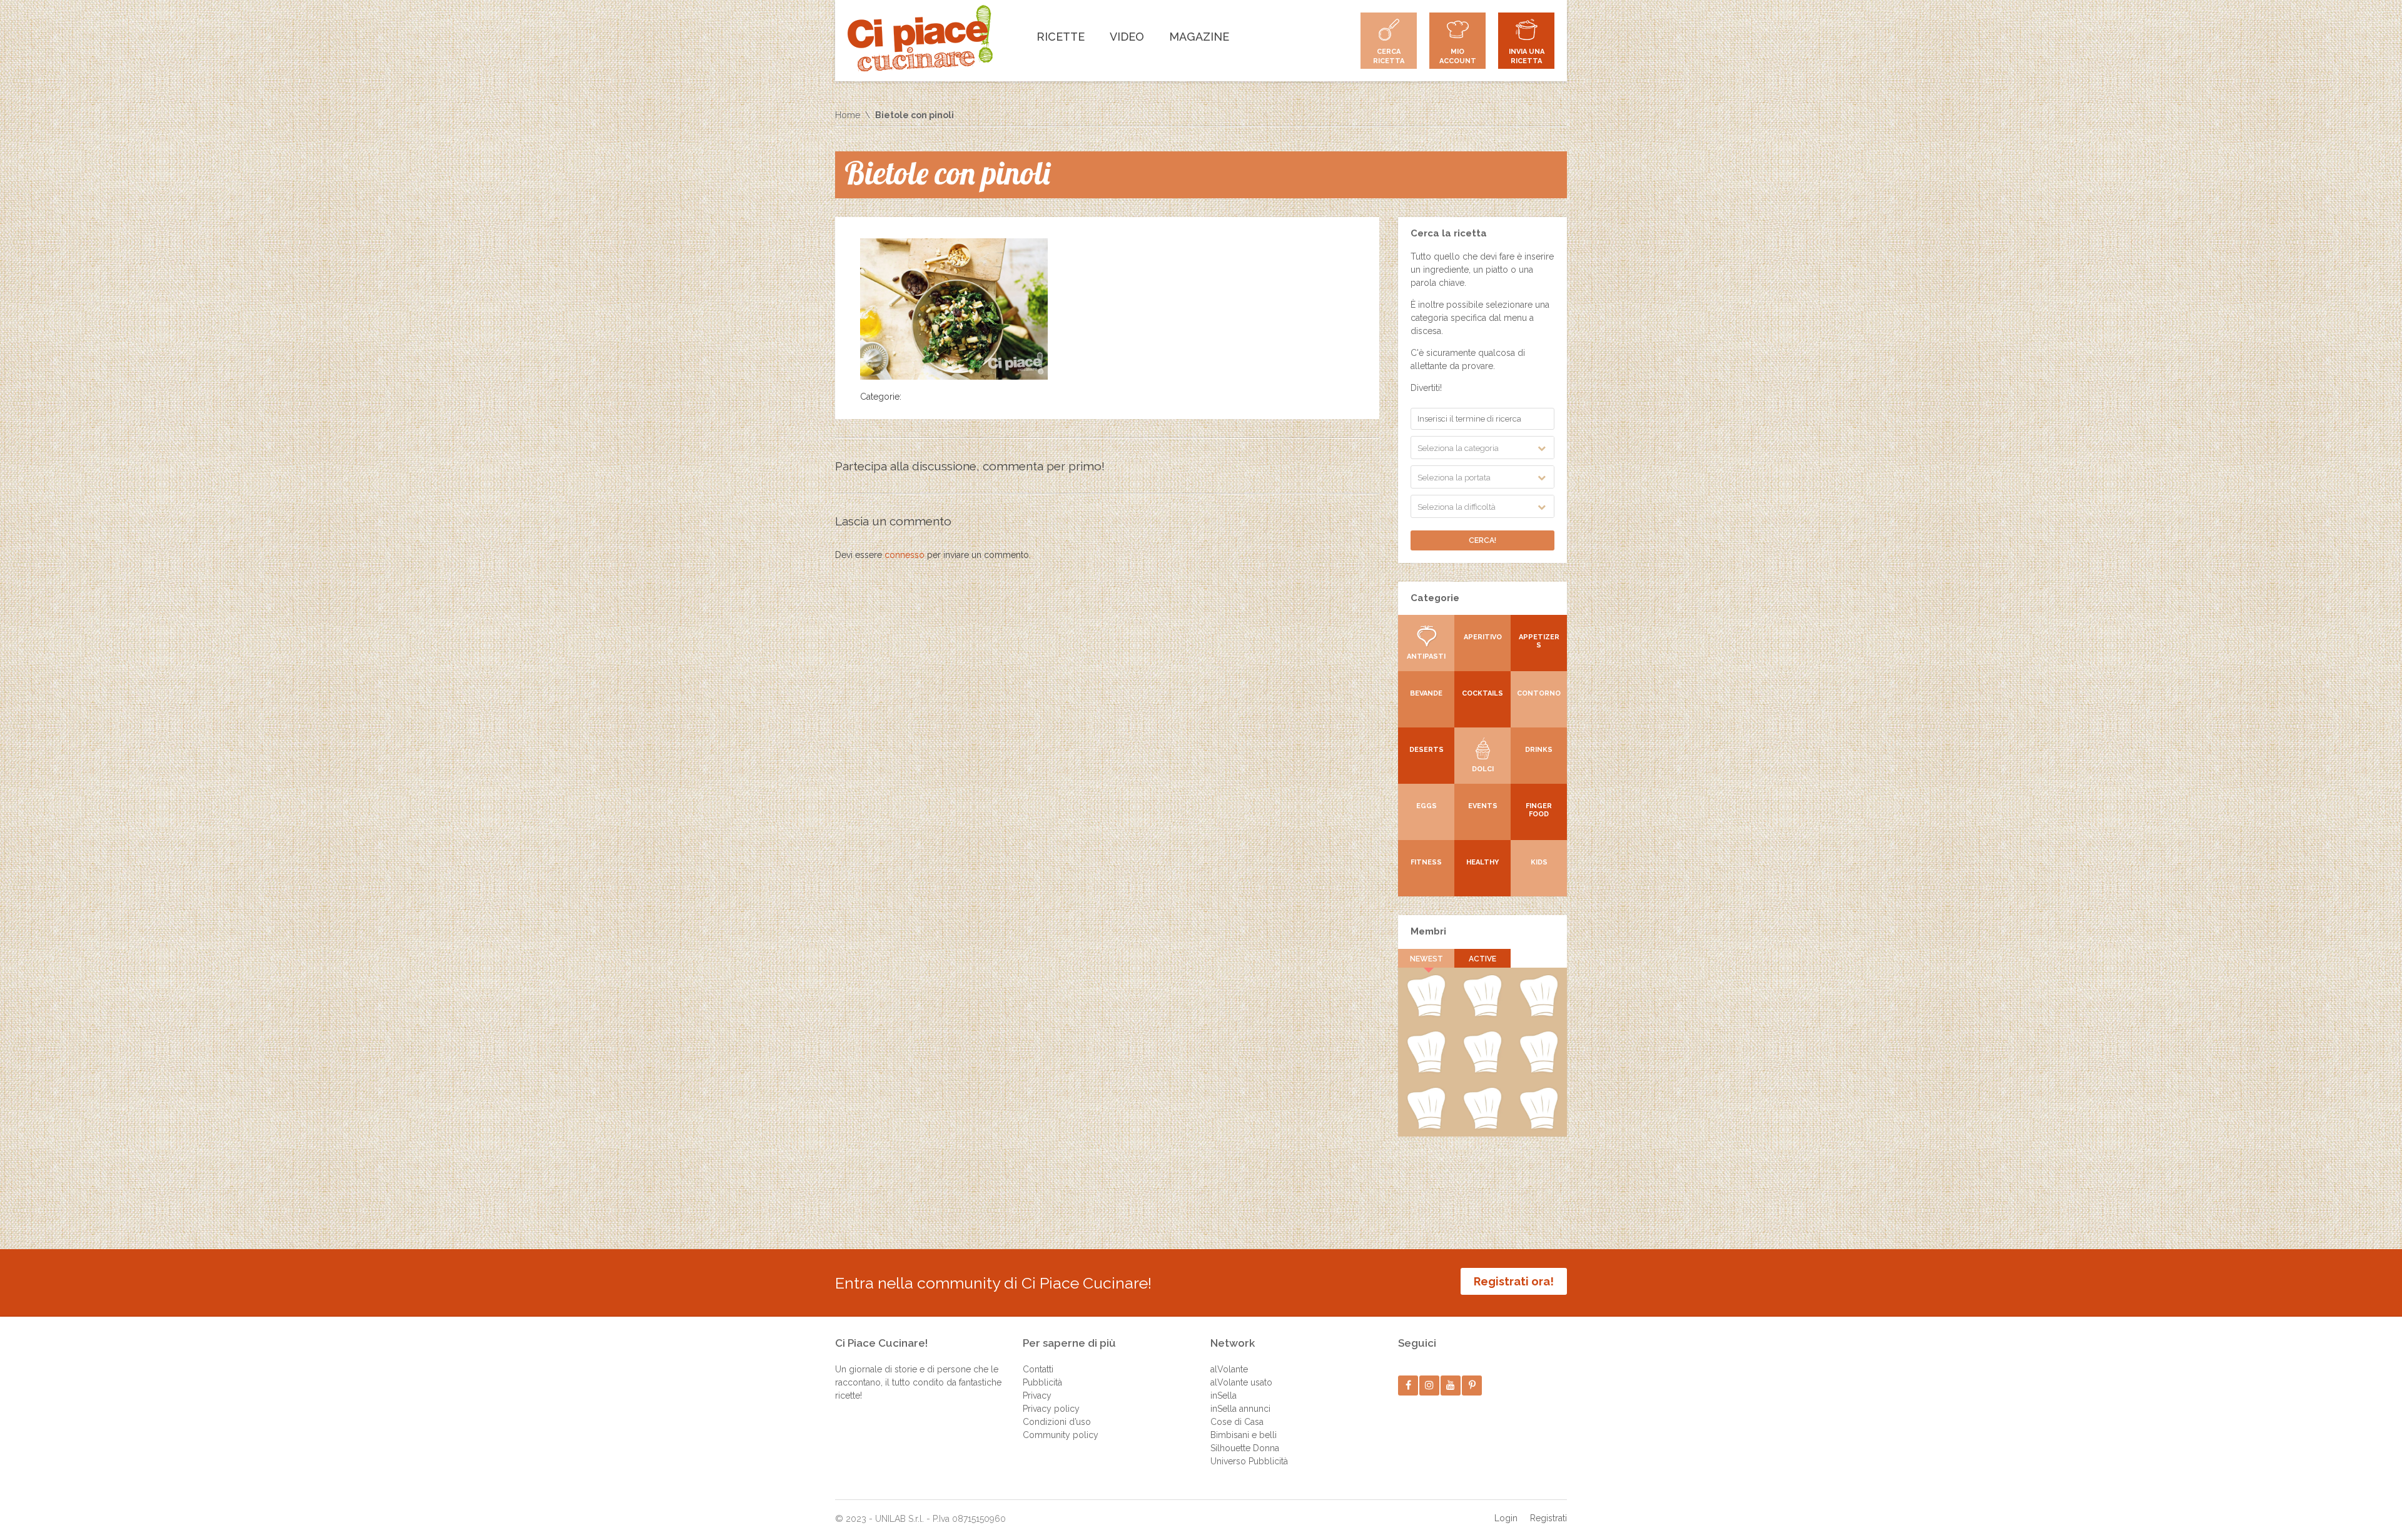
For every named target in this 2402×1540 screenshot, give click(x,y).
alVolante (1229, 1369)
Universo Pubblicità (1249, 1461)
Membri (1428, 931)
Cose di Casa (1237, 1422)
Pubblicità (1042, 1382)
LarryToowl (1426, 1127)
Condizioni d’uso (1057, 1422)
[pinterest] (1472, 1385)
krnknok (1426, 1070)
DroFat (1482, 1070)
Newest (1427, 959)
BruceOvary (1539, 1127)
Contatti (1038, 1369)
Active (1482, 959)
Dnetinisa (1539, 1014)
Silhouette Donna (1245, 1448)
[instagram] (1430, 1385)
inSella (1224, 1396)
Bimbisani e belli (1244, 1435)
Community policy (1061, 1435)
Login (1506, 1518)
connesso (905, 555)
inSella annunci (1240, 1409)
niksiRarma (1482, 1127)
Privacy (1037, 1396)
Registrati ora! (1514, 1281)
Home (848, 115)
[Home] (920, 38)
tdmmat (1482, 1014)
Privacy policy (1051, 1409)
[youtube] (1451, 1385)
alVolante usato (1241, 1382)
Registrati (1548, 1518)
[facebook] (1408, 1385)
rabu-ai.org (1539, 1070)
